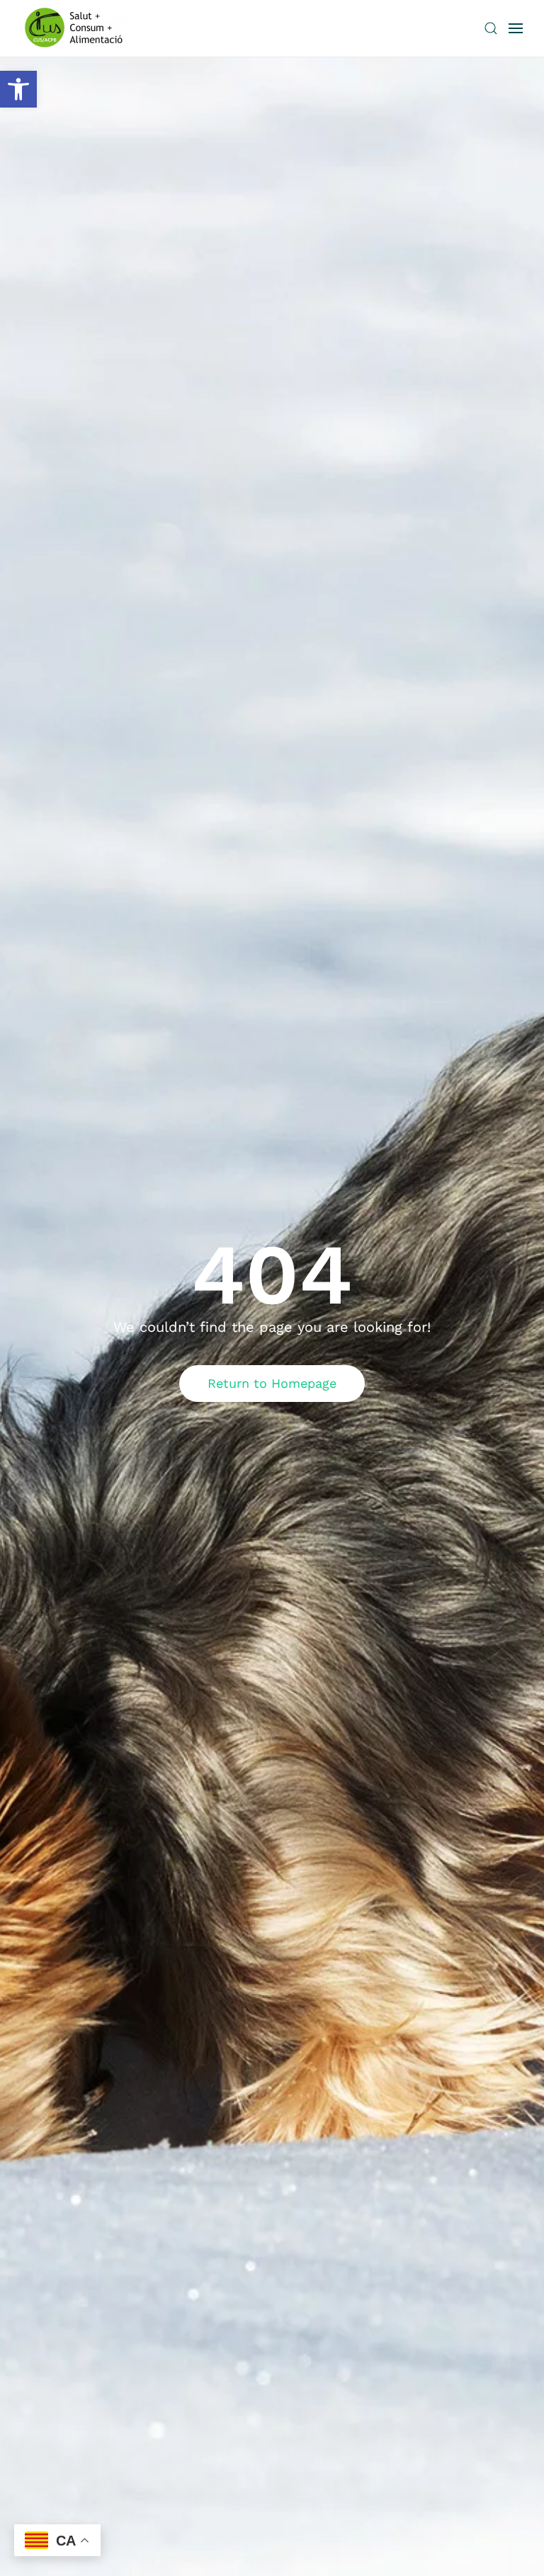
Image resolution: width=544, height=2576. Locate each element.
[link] (18, 89)
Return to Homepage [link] (272, 1383)
